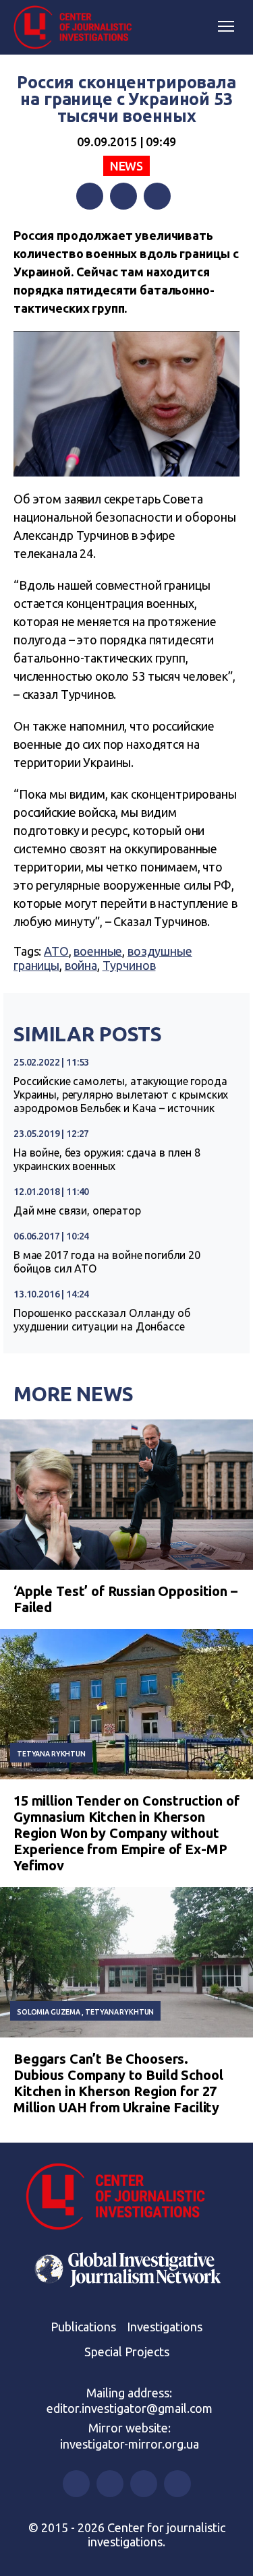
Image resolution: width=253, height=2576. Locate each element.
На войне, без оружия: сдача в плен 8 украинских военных (107, 1159)
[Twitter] (123, 196)
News (126, 166)
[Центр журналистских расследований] (78, 28)
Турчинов (129, 965)
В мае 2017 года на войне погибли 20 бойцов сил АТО (107, 1262)
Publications (83, 2327)
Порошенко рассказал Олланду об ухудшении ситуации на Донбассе (102, 1320)
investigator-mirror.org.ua (130, 2444)
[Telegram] (157, 196)
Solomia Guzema (49, 2012)
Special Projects (127, 2352)
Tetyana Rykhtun (51, 1754)
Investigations (165, 2327)
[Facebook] (90, 196)
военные (98, 951)
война (81, 965)
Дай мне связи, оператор (77, 1210)
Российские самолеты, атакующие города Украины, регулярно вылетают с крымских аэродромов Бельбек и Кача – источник (121, 1095)
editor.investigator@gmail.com (130, 2408)
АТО (56, 951)
